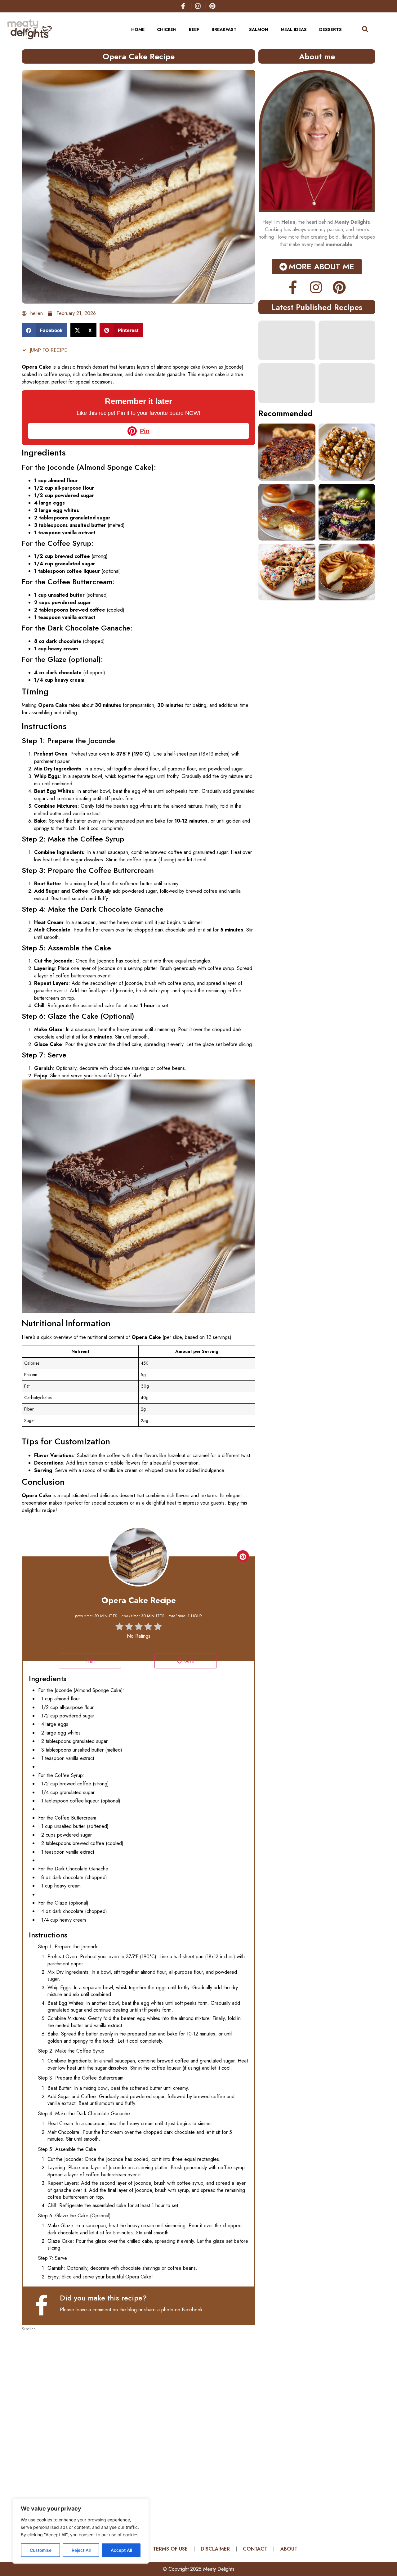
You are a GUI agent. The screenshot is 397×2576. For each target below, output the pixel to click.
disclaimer (215, 2549)
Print (90, 1661)
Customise (41, 2550)
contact (255, 2549)
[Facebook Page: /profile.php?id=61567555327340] (44, 2305)
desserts (330, 29)
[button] (45, 330)
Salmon (259, 29)
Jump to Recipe (48, 350)
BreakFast (224, 29)
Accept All (121, 2550)
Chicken (167, 29)
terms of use (170, 2549)
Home (138, 29)
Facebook (192, 2310)
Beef (194, 29)
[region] (81, 2531)
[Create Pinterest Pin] (243, 1556)
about (289, 2549)
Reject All (81, 2550)
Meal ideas (294, 29)
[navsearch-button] (362, 29)
